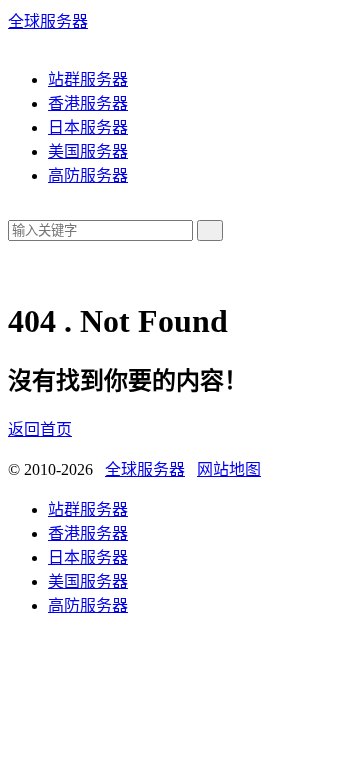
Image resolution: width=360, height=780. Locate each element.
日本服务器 (88, 127)
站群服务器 (88, 79)
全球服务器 (48, 21)
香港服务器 (88, 103)
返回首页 (40, 429)
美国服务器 (88, 151)
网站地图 (229, 469)
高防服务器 (88, 175)
